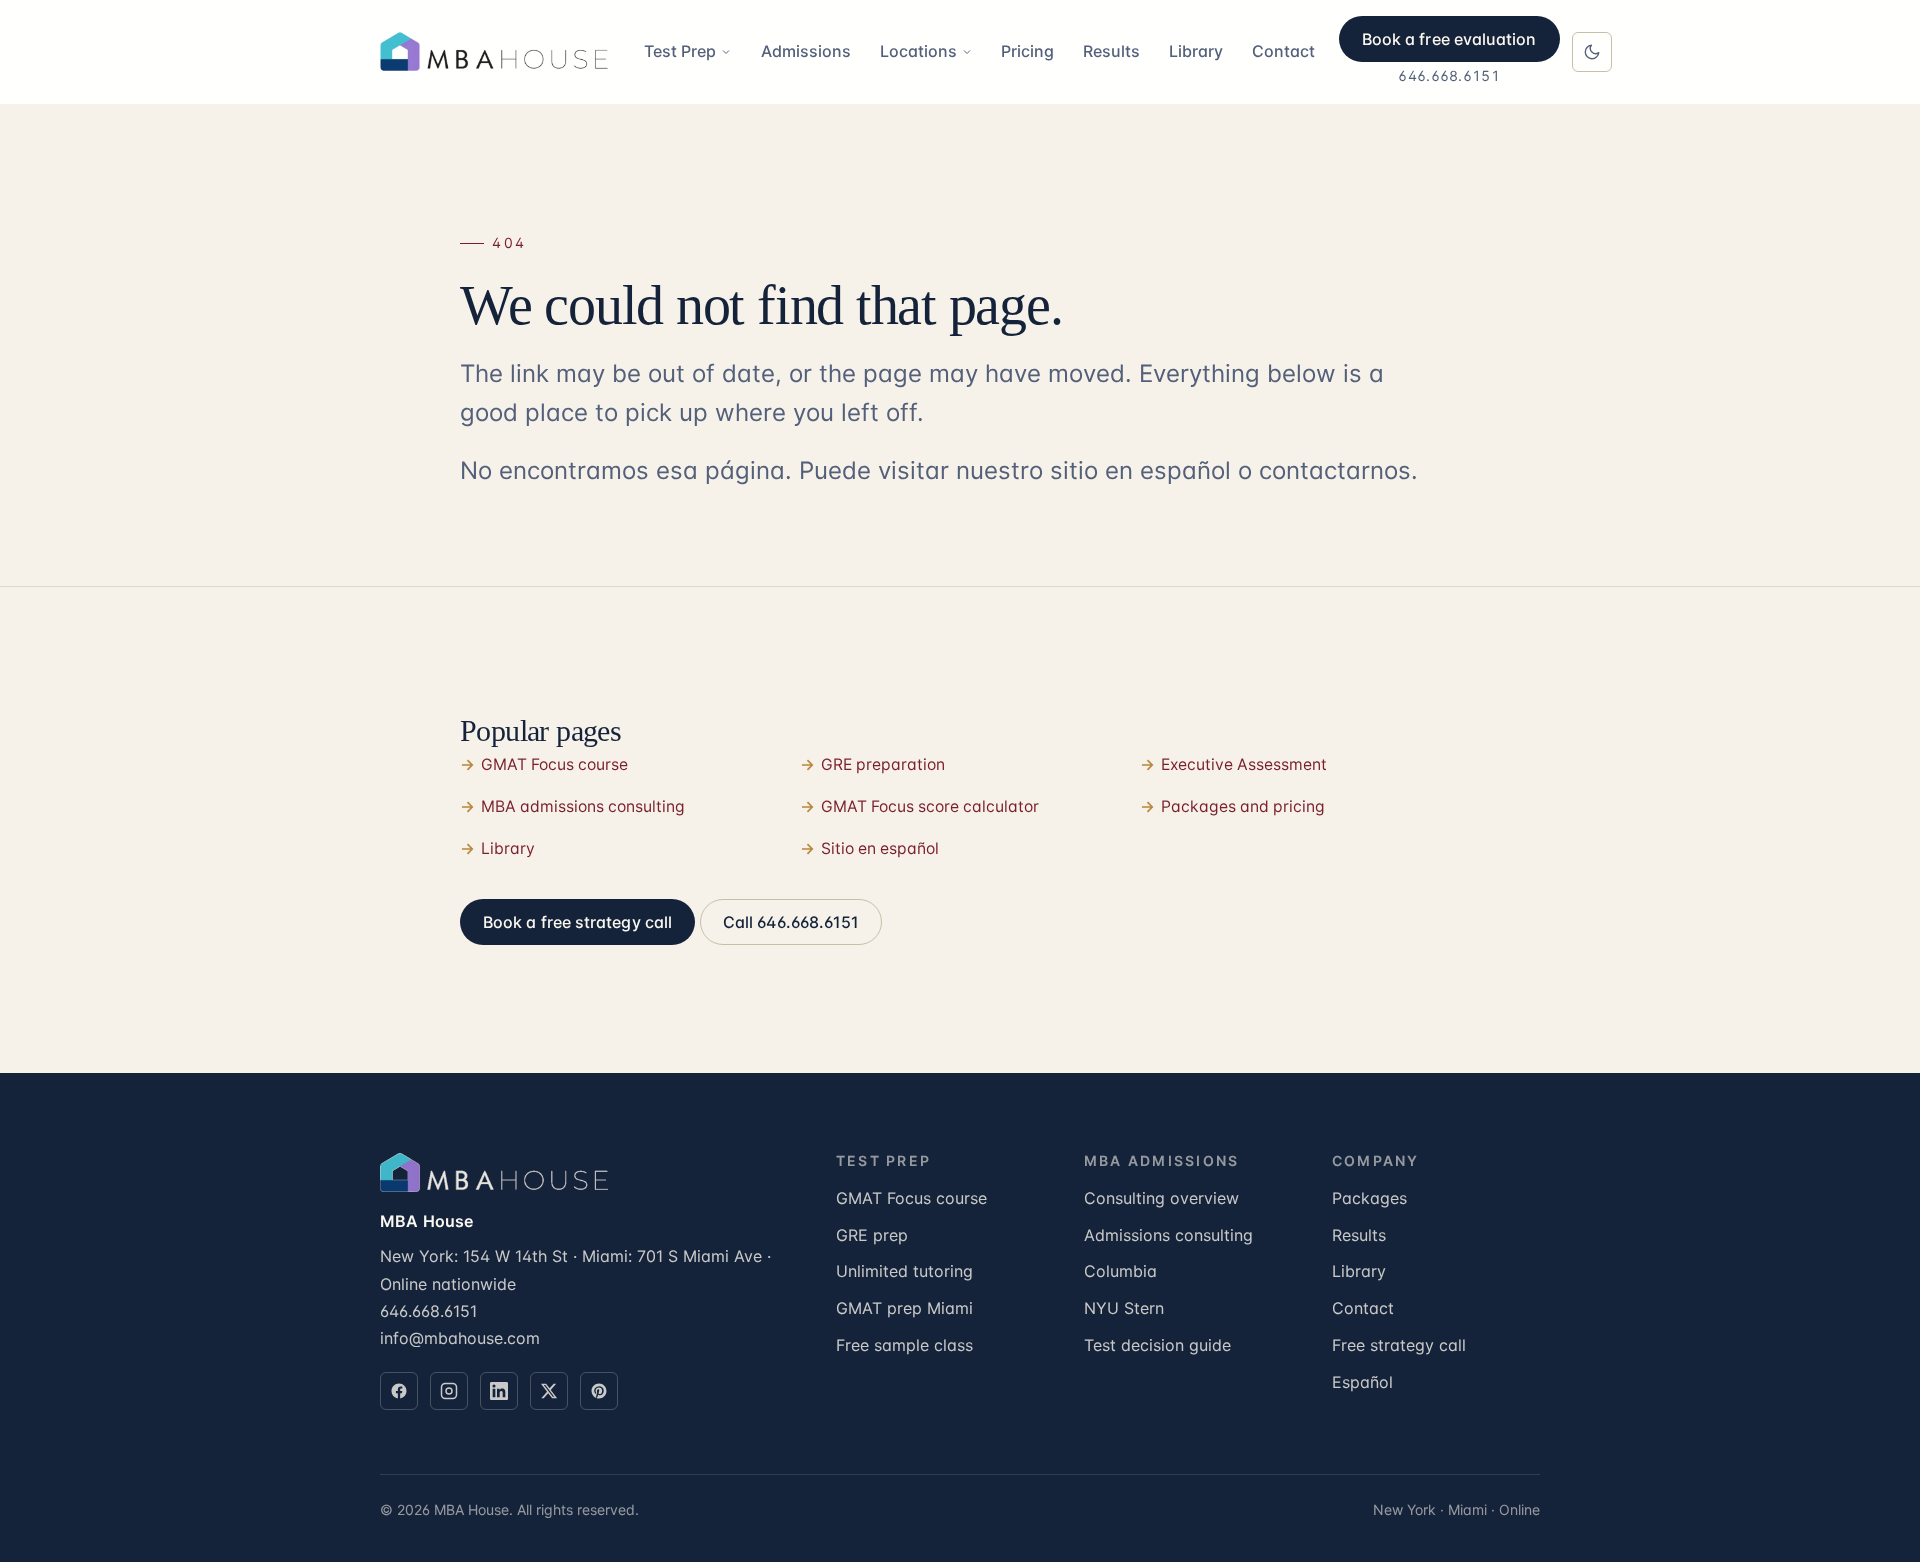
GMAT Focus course (554, 764)
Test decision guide (1157, 1345)
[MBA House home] (500, 52)
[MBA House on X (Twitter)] (549, 1391)
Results (1111, 51)
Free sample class (904, 1345)
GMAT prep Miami (904, 1308)
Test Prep (680, 51)
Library (1196, 51)
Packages (1369, 1198)
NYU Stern (1124, 1308)
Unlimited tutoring (904, 1271)
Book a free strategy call (577, 922)
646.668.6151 (1448, 75)
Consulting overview (1161, 1198)
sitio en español (1140, 470)
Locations (918, 51)
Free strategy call (1399, 1345)
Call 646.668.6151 (791, 922)
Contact (1283, 51)
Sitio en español (880, 848)
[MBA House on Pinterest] (599, 1391)
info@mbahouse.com (460, 1338)
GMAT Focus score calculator (930, 806)
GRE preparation (883, 764)
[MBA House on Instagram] (449, 1391)
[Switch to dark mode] (1592, 52)
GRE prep (872, 1235)
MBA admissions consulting (583, 806)
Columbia (1120, 1271)
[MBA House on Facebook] (399, 1391)
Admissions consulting (1168, 1235)
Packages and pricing (1243, 806)
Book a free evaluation (1449, 39)
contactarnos (1335, 470)
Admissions (806, 51)
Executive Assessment (1244, 764)
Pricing (1027, 51)
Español (1362, 1382)
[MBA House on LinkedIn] (499, 1391)
